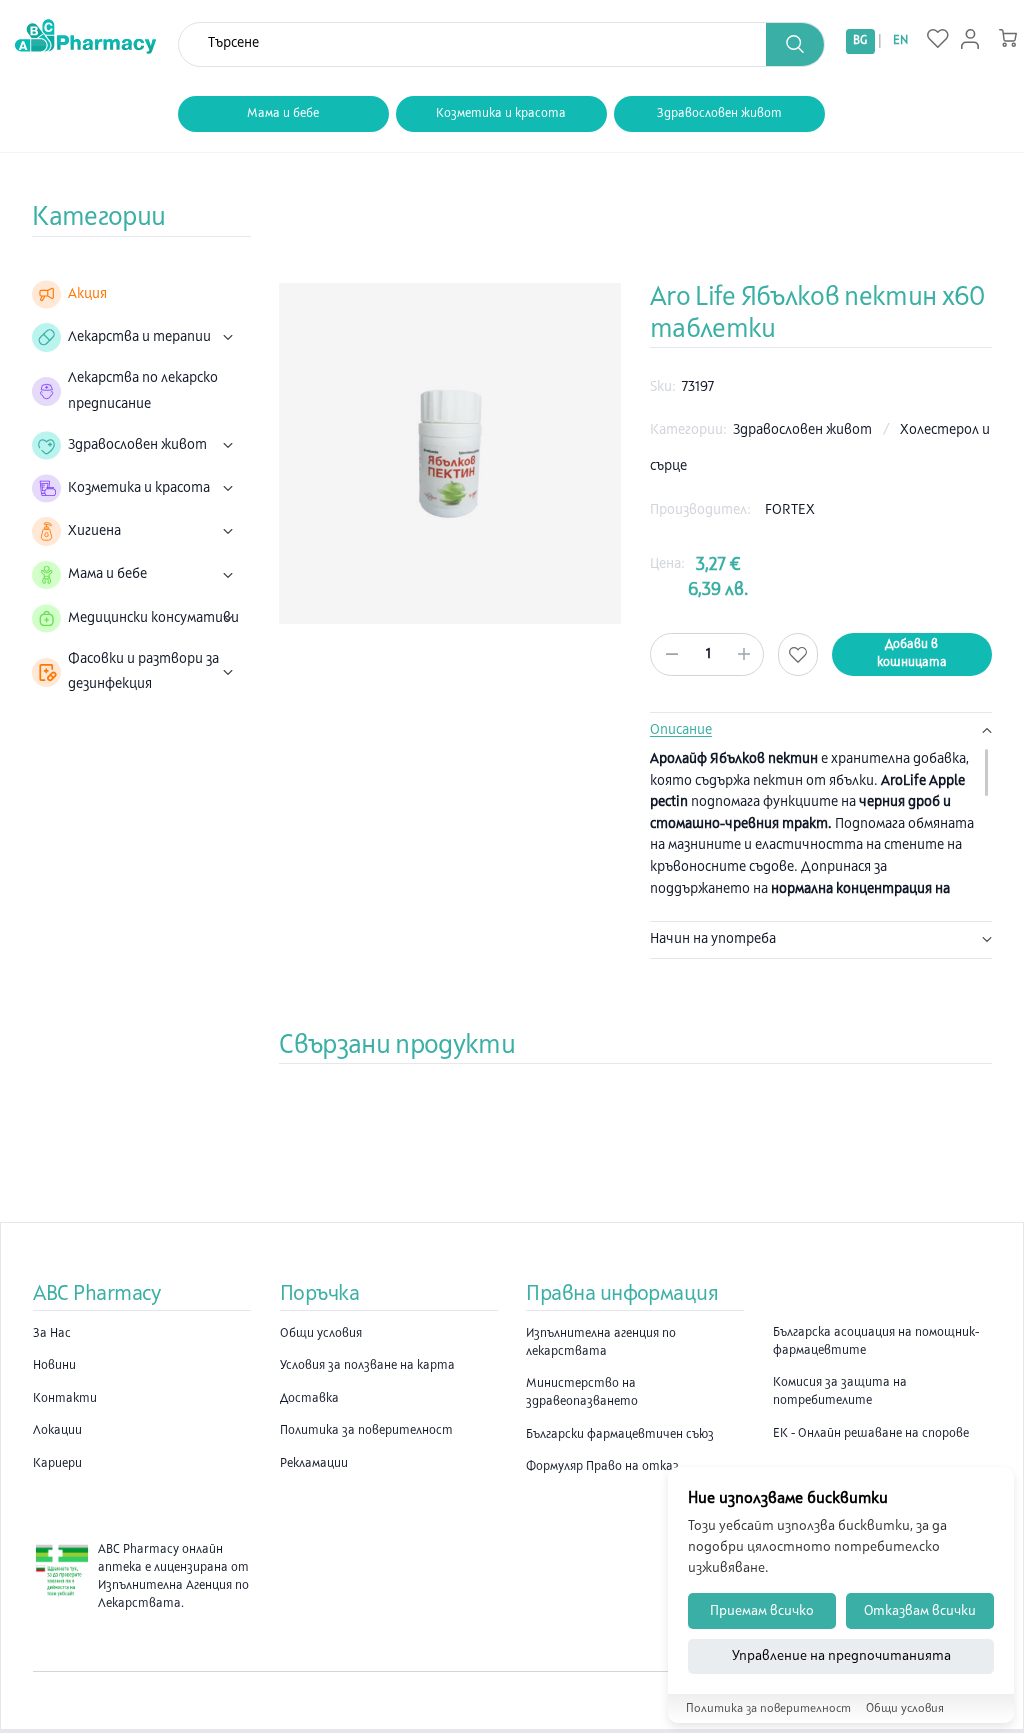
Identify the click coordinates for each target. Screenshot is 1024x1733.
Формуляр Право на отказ (602, 1467)
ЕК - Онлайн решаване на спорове (871, 1434)
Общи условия (321, 1334)
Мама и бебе (283, 114)
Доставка (309, 1399)
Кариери (57, 1464)
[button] (795, 44)
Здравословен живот (719, 114)
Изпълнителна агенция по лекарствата (601, 1343)
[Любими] (938, 40)
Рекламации (314, 1464)
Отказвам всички (920, 1611)
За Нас (52, 1334)
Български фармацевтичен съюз (620, 1435)
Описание (681, 730)
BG (860, 41)
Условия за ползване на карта (367, 1366)
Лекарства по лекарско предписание (143, 391)
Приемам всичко (762, 1611)
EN (900, 41)
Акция (87, 294)
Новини (54, 1366)
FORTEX (790, 510)
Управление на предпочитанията (841, 1656)
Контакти (65, 1399)
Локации (57, 1431)
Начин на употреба (713, 939)
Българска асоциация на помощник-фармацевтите (876, 1342)
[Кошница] (1008, 38)
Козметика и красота (501, 114)
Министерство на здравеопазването (582, 1393)
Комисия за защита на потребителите (840, 1392)
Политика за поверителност (366, 1431)
